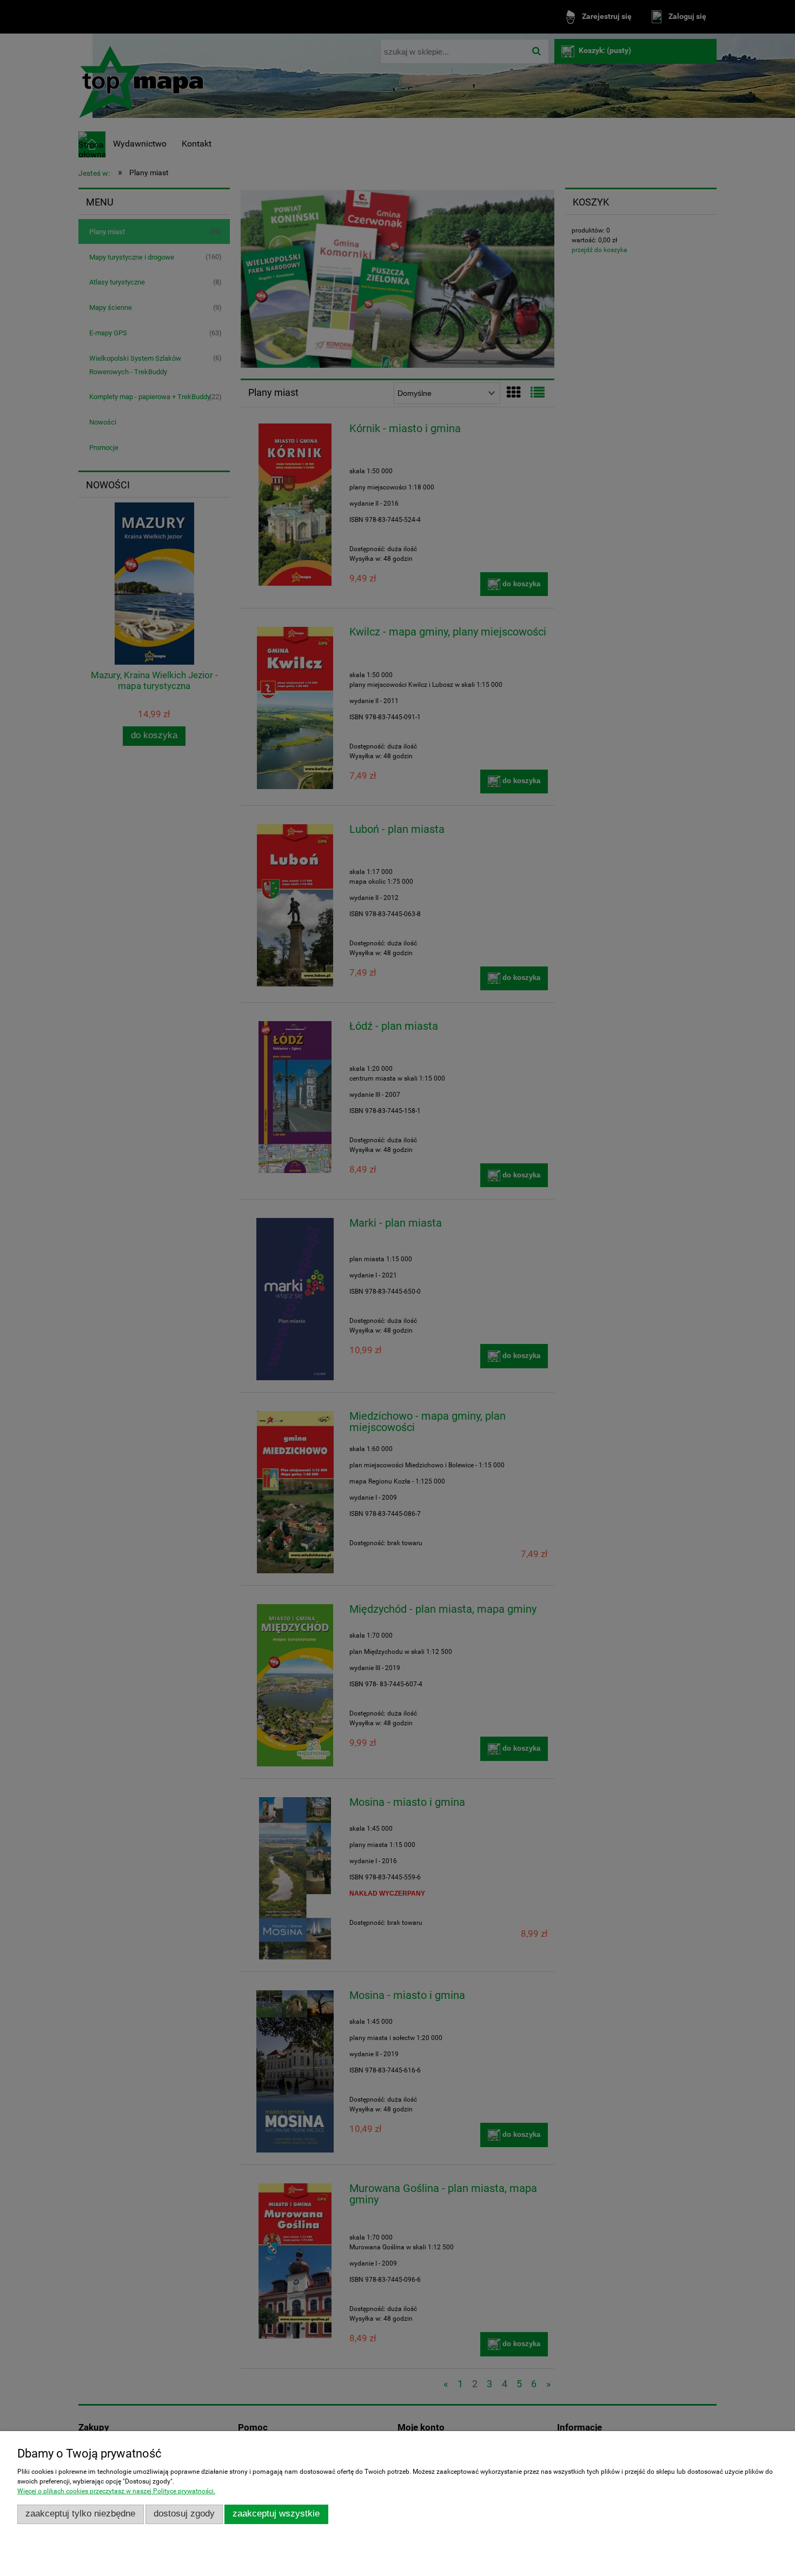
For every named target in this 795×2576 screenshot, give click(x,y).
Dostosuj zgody (184, 2514)
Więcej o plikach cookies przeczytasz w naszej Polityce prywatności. (116, 2491)
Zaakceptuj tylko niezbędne (80, 2514)
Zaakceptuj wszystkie (276, 2514)
